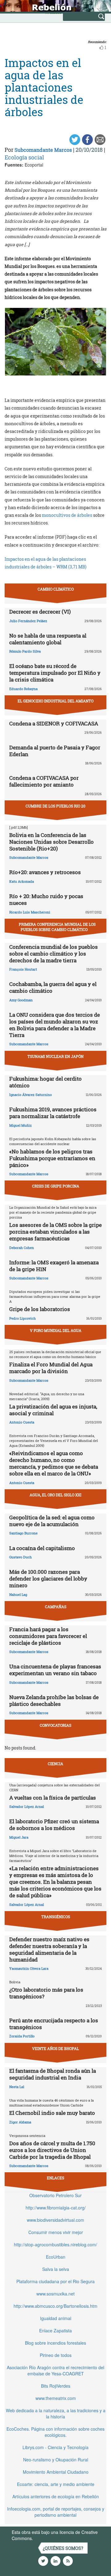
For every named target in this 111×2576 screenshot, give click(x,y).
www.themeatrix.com (56, 2398)
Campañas (56, 1607)
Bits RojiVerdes (56, 2386)
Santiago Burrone (23, 1533)
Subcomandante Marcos (43, 150)
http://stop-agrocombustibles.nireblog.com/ (55, 2244)
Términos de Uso (51, 2538)
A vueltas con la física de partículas (53, 1798)
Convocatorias (55, 1725)
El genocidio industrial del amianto (55, 701)
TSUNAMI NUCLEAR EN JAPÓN (55, 1056)
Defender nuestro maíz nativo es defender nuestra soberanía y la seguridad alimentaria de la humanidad (49, 1949)
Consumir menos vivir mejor (56, 2232)
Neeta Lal (17, 2087)
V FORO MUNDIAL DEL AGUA (56, 1330)
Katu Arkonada (22, 881)
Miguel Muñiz (21, 1125)
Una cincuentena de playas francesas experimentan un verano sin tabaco (55, 1670)
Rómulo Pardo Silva (25, 651)
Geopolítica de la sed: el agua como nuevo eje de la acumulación (52, 1521)
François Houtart (23, 969)
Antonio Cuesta (22, 1422)
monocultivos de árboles (68, 515)
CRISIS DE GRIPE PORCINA (56, 1186)
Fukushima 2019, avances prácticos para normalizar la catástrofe (53, 1113)
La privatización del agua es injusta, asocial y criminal (53, 1410)
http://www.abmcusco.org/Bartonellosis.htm (55, 2306)
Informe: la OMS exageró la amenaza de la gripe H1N (54, 1266)
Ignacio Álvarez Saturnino (31, 1095)
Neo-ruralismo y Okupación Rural (56, 2460)
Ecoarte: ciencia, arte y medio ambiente (56, 2484)
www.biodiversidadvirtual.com (55, 2220)
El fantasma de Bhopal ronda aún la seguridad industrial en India (53, 2074)
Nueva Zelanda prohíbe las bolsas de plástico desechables (54, 1700)
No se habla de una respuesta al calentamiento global (48, 639)
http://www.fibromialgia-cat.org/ (56, 2208)
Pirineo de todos (56, 2355)
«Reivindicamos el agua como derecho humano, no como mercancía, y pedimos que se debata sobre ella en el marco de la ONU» (54, 1463)
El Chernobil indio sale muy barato (52, 2113)
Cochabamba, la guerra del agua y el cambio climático (53, 987)
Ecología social (24, 157)
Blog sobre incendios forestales (55, 2343)
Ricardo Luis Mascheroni (30, 912)
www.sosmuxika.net (55, 2294)
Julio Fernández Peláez (28, 621)
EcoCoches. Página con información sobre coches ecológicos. (55, 2432)
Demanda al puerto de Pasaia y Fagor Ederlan (55, 751)
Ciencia (55, 1764)
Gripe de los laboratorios (40, 1309)
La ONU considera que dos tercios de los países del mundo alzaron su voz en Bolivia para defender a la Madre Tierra (55, 1025)
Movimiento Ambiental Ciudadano (56, 2472)
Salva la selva (56, 2269)
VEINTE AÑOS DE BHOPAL (55, 2048)
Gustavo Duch (21, 1557)
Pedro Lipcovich (23, 1318)
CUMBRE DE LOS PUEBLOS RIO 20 (55, 806)
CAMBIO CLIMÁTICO (56, 589)
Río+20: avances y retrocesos (45, 872)
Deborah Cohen (22, 1248)
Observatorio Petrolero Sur (55, 2195)
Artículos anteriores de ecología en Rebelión (56, 2496)
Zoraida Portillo (22, 2036)
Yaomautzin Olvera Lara (29, 1968)
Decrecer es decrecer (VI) (40, 612)
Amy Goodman (21, 1000)
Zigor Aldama (20, 2122)
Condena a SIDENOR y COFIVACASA (54, 723)
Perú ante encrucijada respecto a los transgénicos (54, 2024)
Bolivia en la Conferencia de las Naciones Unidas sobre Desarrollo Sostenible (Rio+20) (51, 842)
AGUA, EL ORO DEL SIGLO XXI (55, 1495)
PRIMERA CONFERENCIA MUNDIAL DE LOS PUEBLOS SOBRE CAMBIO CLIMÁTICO (57, 927)
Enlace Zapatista (55, 2331)
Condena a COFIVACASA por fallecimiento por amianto (44, 781)
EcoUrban (56, 2257)
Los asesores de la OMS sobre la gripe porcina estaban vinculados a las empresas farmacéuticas (55, 1232)
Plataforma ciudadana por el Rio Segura (55, 2281)
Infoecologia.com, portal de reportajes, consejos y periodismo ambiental (56, 2512)
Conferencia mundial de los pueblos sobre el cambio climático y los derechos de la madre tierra (53, 954)
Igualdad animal (56, 2318)
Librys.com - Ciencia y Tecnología (55, 2447)
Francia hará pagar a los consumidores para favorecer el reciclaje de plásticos (48, 1636)
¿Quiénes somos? (63, 2548)
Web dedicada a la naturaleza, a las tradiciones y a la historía (56, 2413)
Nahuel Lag (18, 1594)
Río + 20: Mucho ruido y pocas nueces (46, 899)
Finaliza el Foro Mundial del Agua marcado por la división (51, 1368)
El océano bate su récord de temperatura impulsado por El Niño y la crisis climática (55, 673)
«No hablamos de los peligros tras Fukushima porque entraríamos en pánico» (52, 1158)
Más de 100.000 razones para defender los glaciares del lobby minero (48, 1579)
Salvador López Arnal (27, 1806)
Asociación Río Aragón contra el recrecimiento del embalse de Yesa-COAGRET (55, 2370)
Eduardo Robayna (23, 689)
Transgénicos (56, 1917)
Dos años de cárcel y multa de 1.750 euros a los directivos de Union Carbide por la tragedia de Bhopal (52, 2150)
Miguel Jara (19, 1837)
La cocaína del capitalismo (42, 1548)
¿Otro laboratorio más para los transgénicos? (46, 1993)
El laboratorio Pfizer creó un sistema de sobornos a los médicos (54, 1825)
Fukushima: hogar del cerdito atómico (45, 1082)
